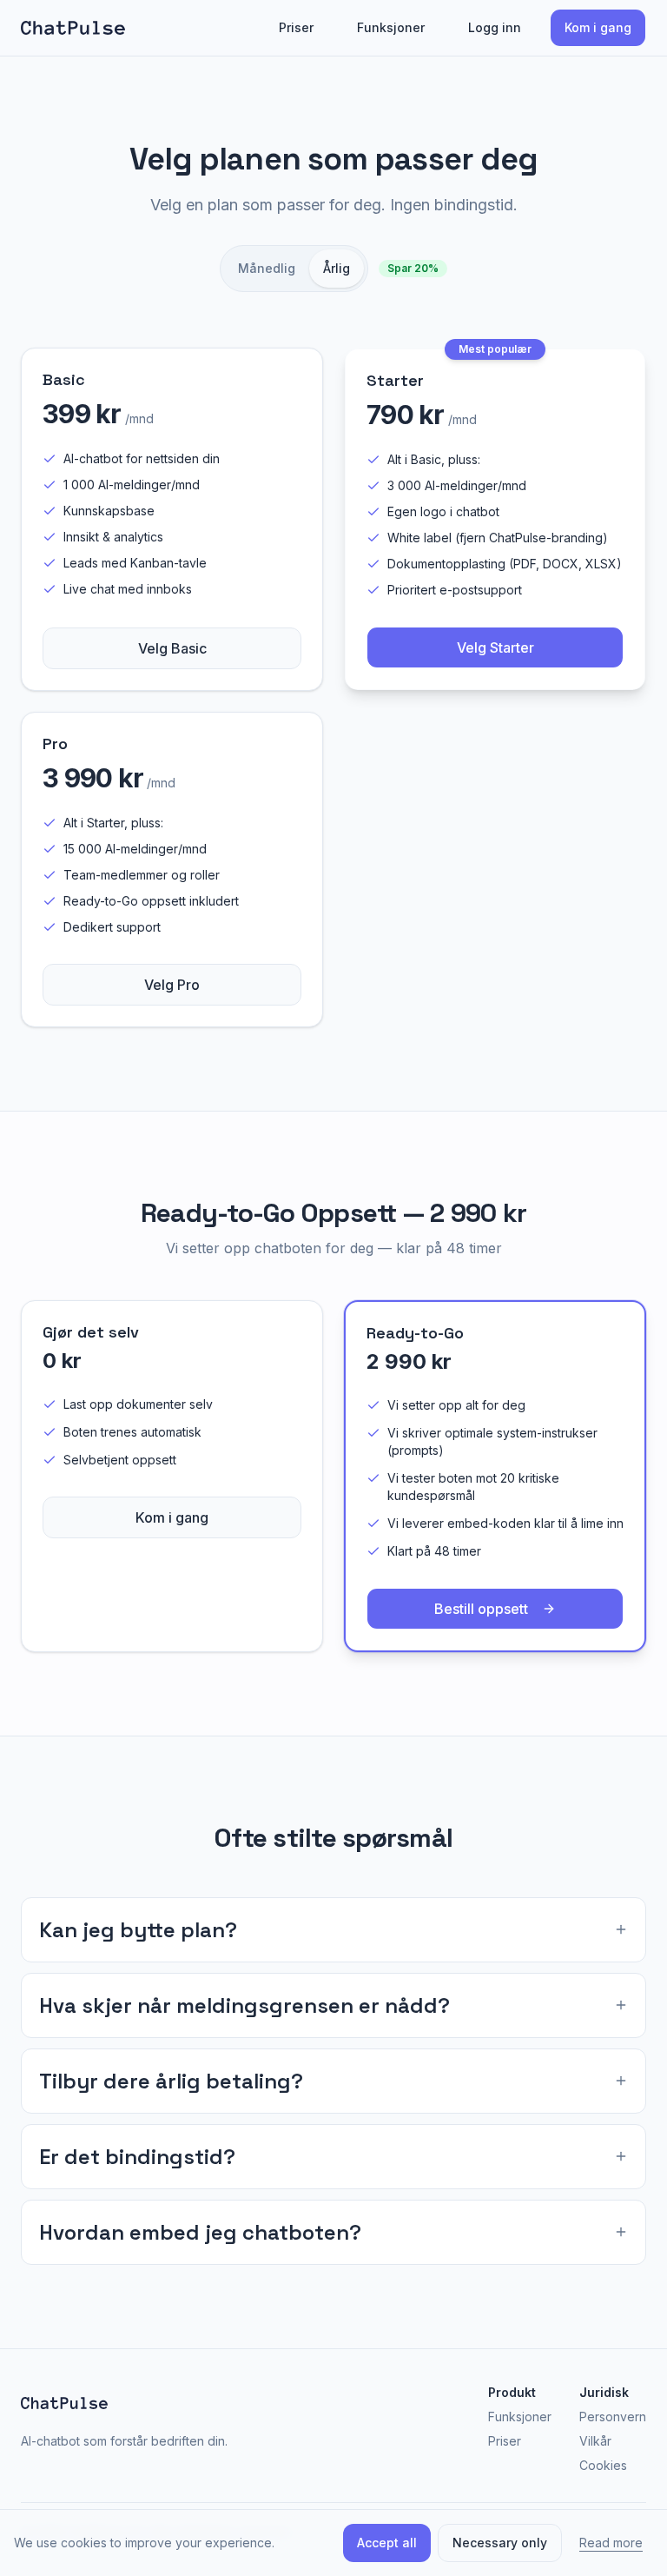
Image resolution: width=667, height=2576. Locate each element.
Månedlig (267, 268)
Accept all (387, 2543)
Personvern (613, 2417)
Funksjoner (391, 27)
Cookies (603, 2465)
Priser (296, 27)
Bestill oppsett (481, 1609)
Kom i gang (598, 27)
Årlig (337, 268)
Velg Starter (495, 647)
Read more (611, 2543)
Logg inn (495, 27)
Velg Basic (172, 648)
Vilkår (595, 2441)
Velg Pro (172, 985)
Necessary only (500, 2543)
